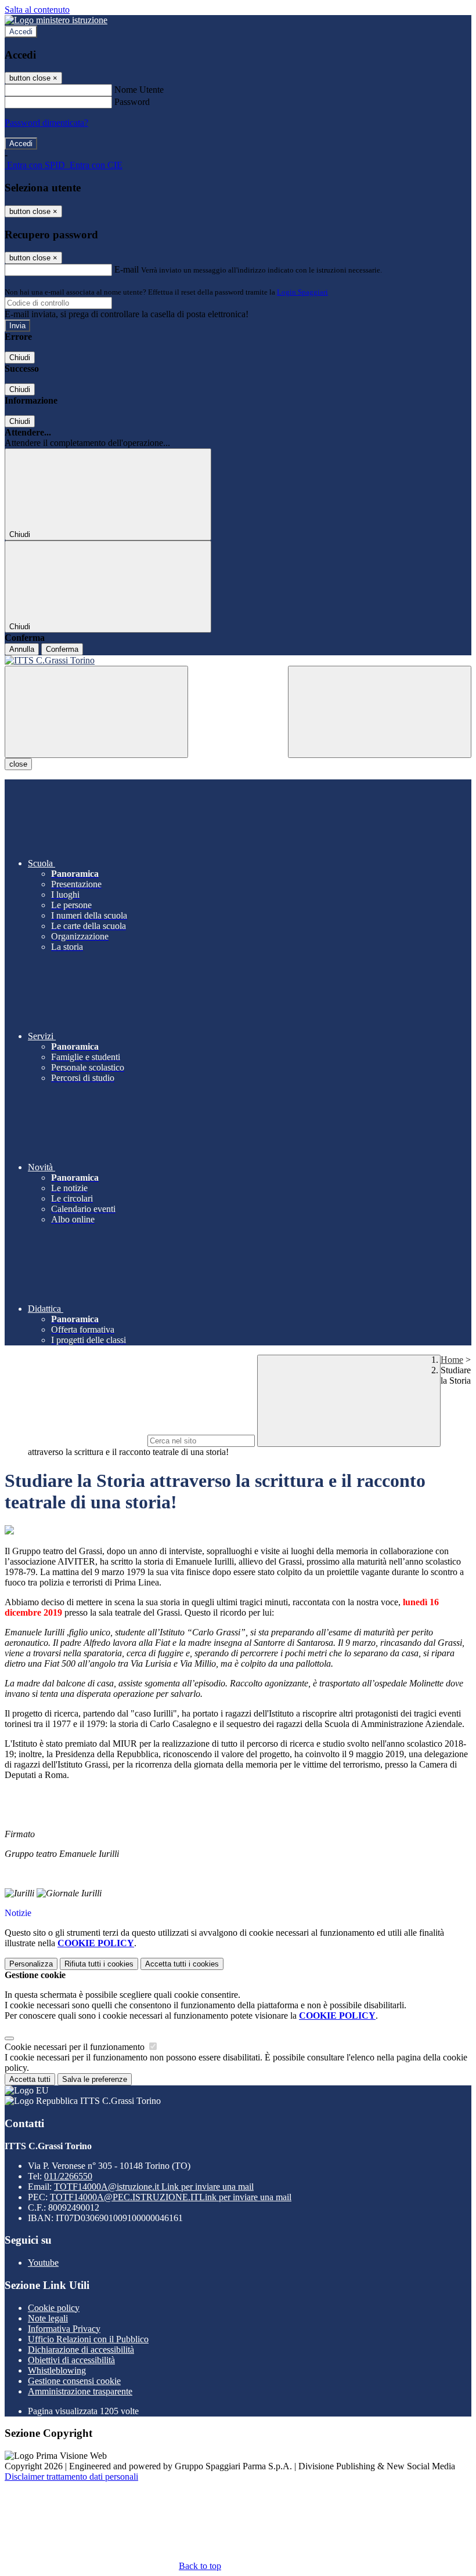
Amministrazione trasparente (80, 2391)
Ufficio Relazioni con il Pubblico (88, 2339)
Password (132, 102)
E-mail (127, 269)
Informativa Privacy (64, 2329)
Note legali (48, 2318)
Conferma (62, 649)
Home (452, 1360)
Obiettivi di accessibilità (71, 2360)
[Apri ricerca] (380, 712)
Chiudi (20, 358)
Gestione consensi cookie (74, 2381)
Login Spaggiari (302, 292)
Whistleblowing (57, 2370)
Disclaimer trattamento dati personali (71, 2477)
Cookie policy (54, 2308)
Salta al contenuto (37, 10)
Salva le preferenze (95, 2079)
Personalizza (31, 1964)
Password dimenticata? (46, 123)
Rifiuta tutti (99, 1964)
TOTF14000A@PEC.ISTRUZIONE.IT (171, 2197)
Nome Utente (139, 90)
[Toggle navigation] (96, 712)
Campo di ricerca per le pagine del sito (75, 1440)
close (18, 764)
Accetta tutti (182, 1964)
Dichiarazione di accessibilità (81, 2350)
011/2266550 (68, 2176)
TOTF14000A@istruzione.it (154, 2187)
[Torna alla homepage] (238, 661)
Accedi (21, 32)
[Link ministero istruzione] (56, 20)
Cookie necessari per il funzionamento (76, 2047)
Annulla (22, 649)
